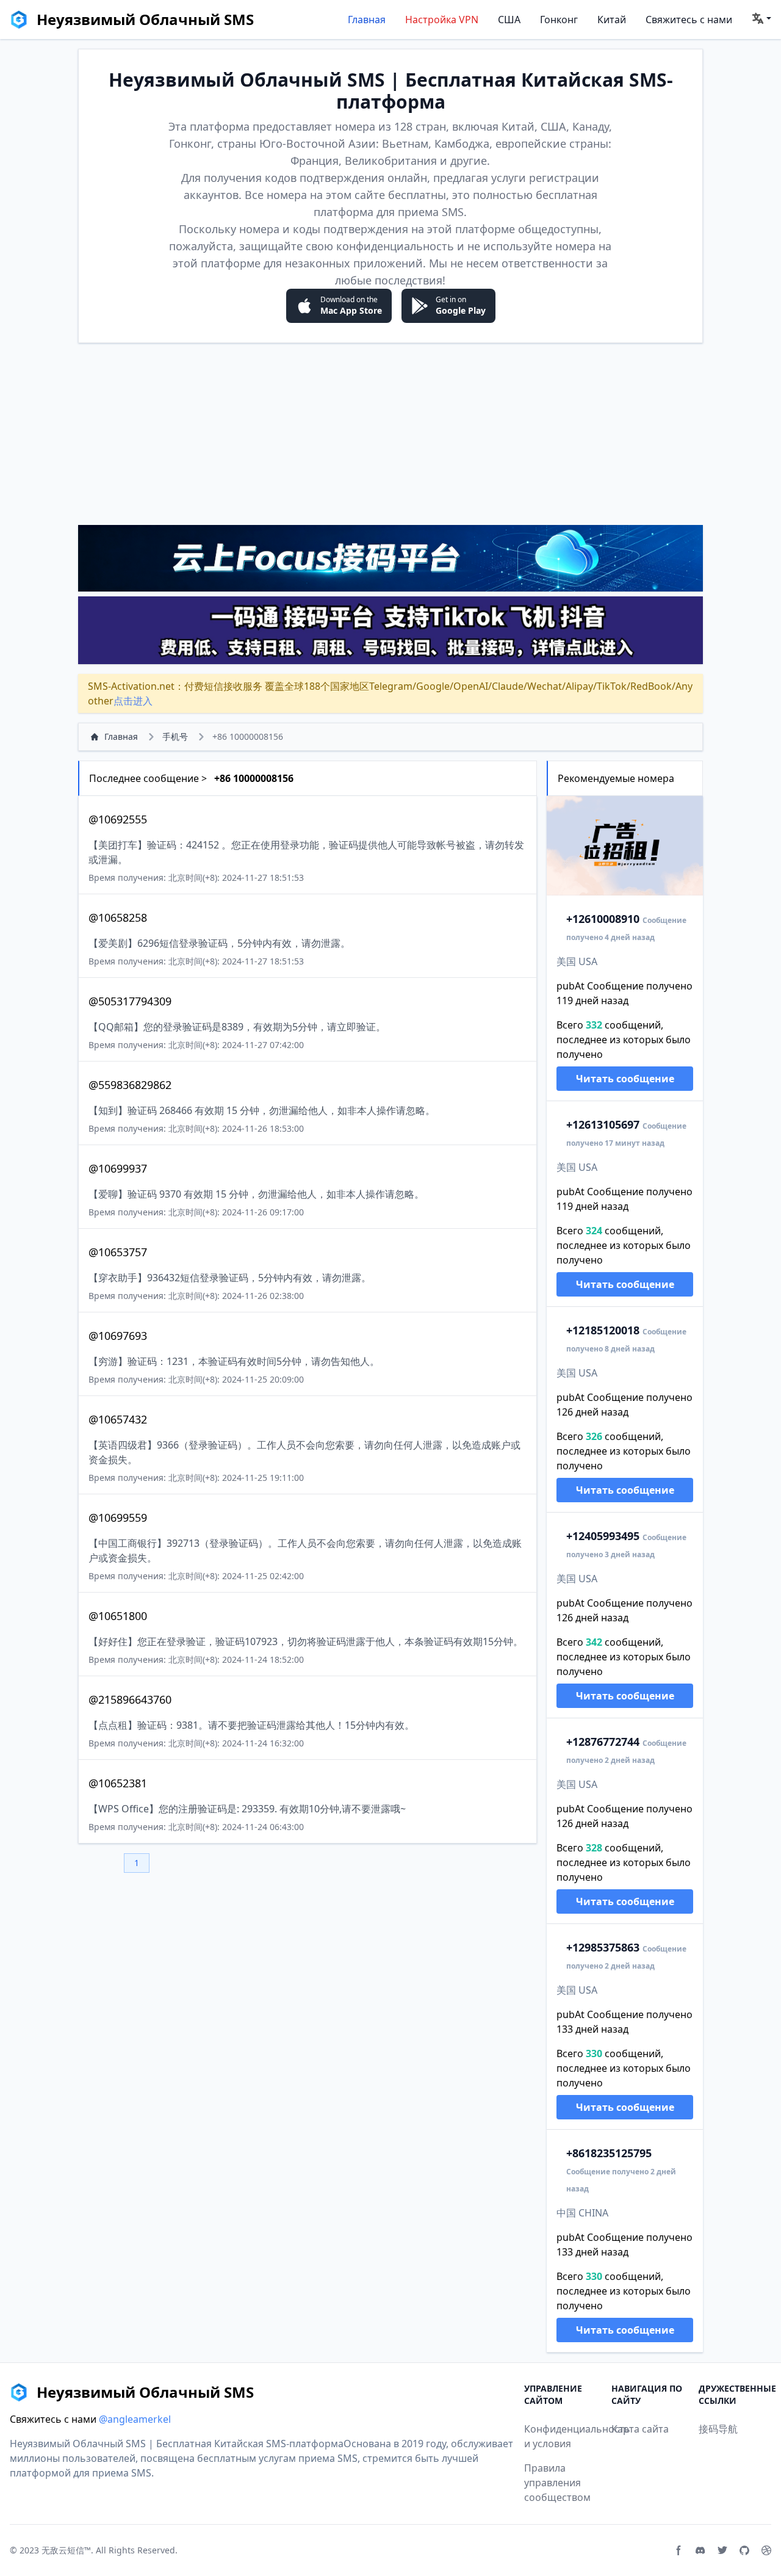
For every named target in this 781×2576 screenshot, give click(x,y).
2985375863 (603, 1947)
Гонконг (559, 20)
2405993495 (603, 1536)
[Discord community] (700, 2550)
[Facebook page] (678, 2550)
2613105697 (603, 1124)
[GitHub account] (744, 2550)
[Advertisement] (390, 433)
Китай (612, 20)
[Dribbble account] (766, 2550)
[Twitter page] (722, 2550)
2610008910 (603, 919)
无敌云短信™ (66, 2550)
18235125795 (609, 2153)
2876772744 (603, 1742)
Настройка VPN (442, 20)
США (509, 20)
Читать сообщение (625, 1079)
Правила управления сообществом (557, 2483)
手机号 (175, 736)
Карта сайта (640, 2429)
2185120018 (603, 1330)
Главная (367, 20)
